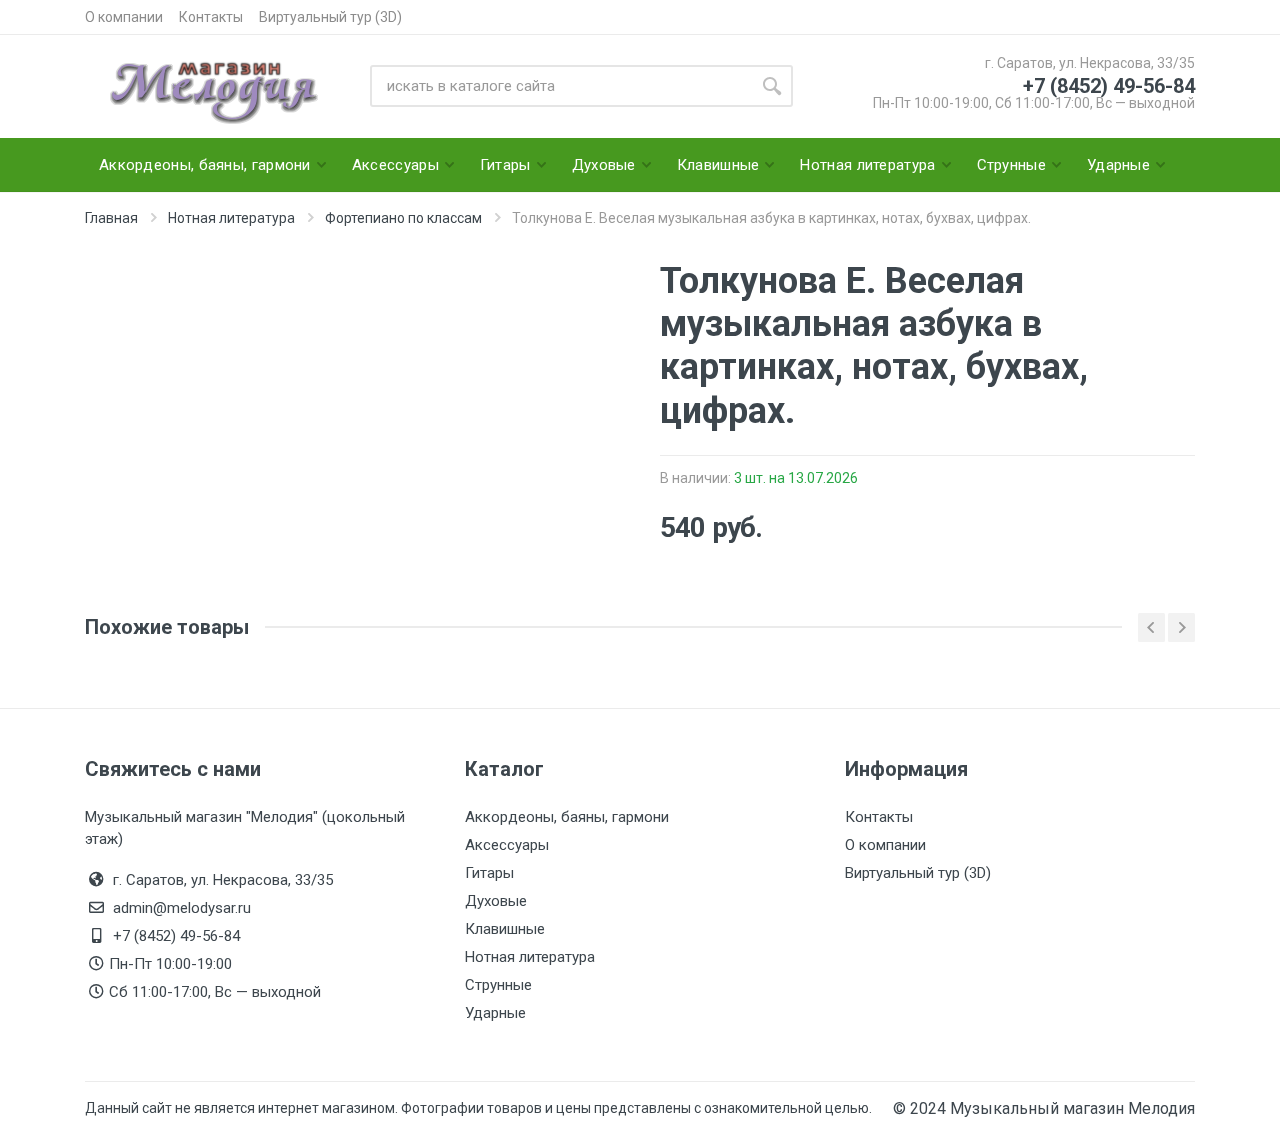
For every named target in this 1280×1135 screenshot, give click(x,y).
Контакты (211, 17)
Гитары (489, 873)
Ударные (495, 1013)
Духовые (496, 901)
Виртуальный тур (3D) (330, 17)
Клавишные (505, 929)
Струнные (498, 985)
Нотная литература (530, 957)
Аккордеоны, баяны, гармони (567, 817)
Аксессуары (507, 845)
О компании (124, 17)
